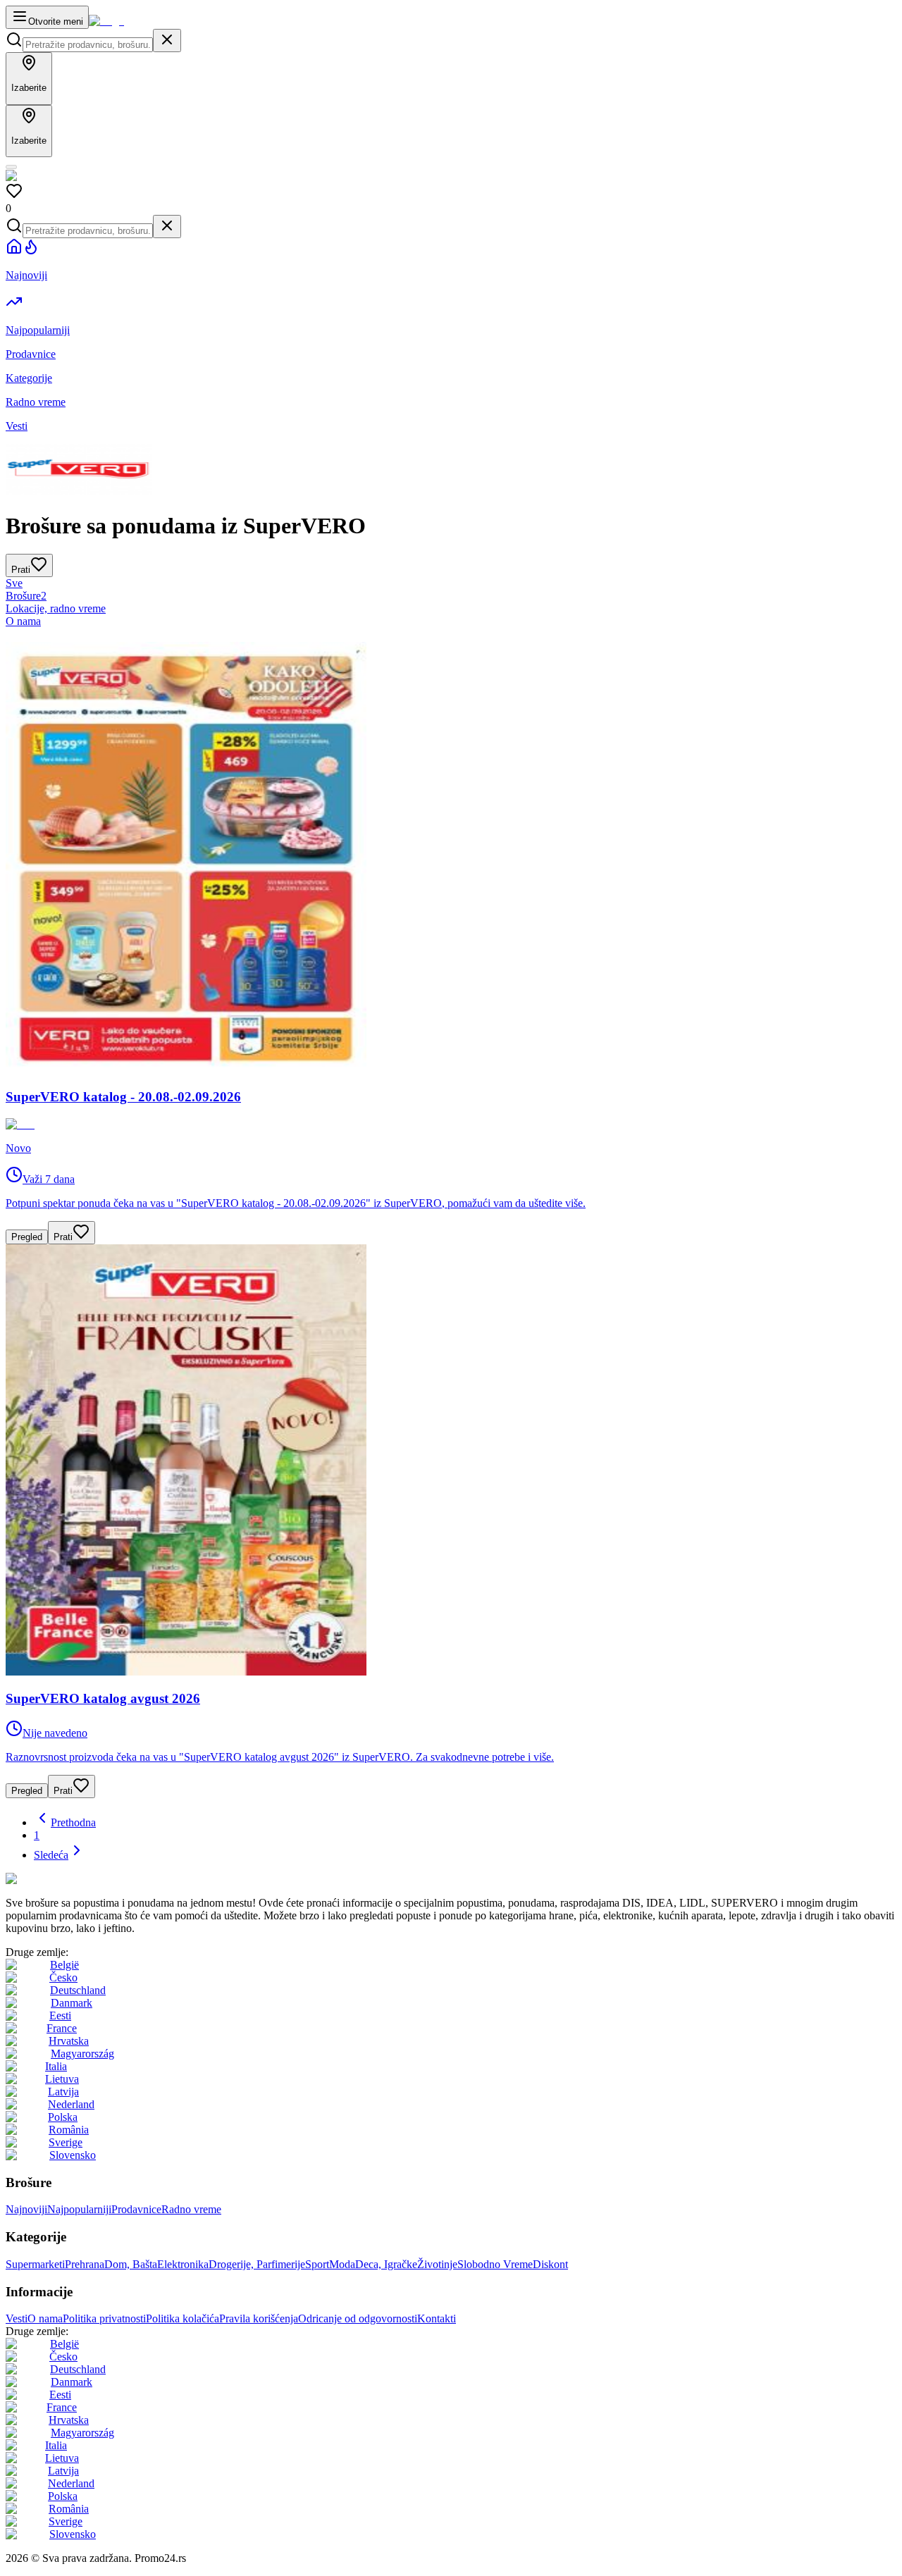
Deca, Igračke (386, 2264)
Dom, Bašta (131, 2264)
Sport (317, 2264)
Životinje (437, 2264)
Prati (63, 1237)
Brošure (26, 596)
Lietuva (62, 2079)
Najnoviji (26, 2209)
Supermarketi (35, 2264)
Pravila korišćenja (259, 2318)
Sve (14, 583)
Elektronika (183, 2264)
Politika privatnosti (104, 2318)
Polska (63, 2117)
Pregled (27, 1237)
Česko (63, 1977)
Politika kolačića (183, 2318)
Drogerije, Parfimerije (257, 2264)
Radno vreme (191, 2209)
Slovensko (73, 2155)
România (69, 2130)
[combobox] (88, 45)
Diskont (550, 2264)
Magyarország (82, 2054)
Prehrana (85, 2264)
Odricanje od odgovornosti (358, 2318)
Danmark (72, 2003)
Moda (342, 2264)
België (64, 1965)
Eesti (60, 2015)
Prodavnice (136, 2209)
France (62, 2028)
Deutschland (78, 1990)
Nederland (71, 2104)
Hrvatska (69, 2041)
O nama (23, 621)
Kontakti (437, 2318)
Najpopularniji (79, 2209)
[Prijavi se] (11, 167)
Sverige (66, 2142)
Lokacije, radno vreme (56, 608)
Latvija (63, 2092)
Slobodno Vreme (495, 2264)
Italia (56, 2066)
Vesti (17, 2318)
